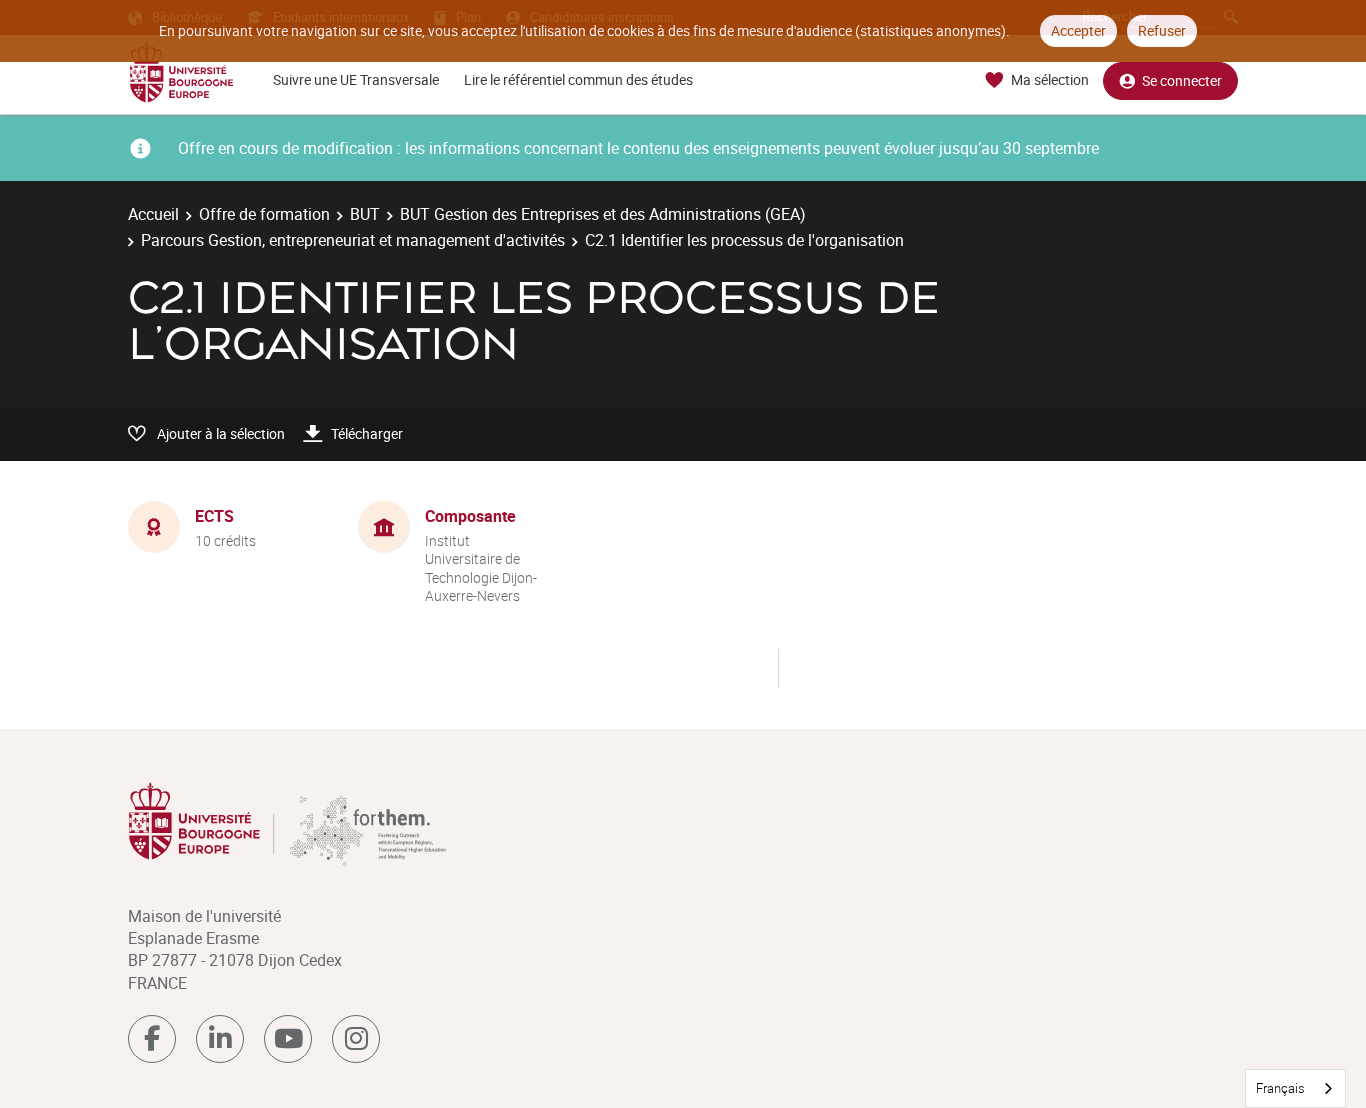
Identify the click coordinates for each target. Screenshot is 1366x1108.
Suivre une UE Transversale (356, 79)
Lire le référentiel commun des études (578, 79)
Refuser (1162, 30)
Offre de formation (264, 214)
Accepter (1078, 30)
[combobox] (1295, 1088)
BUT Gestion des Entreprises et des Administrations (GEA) (603, 214)
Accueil (153, 214)
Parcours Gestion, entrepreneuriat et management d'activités (353, 240)
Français (1280, 1088)
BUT (365, 214)
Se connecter (1182, 80)
